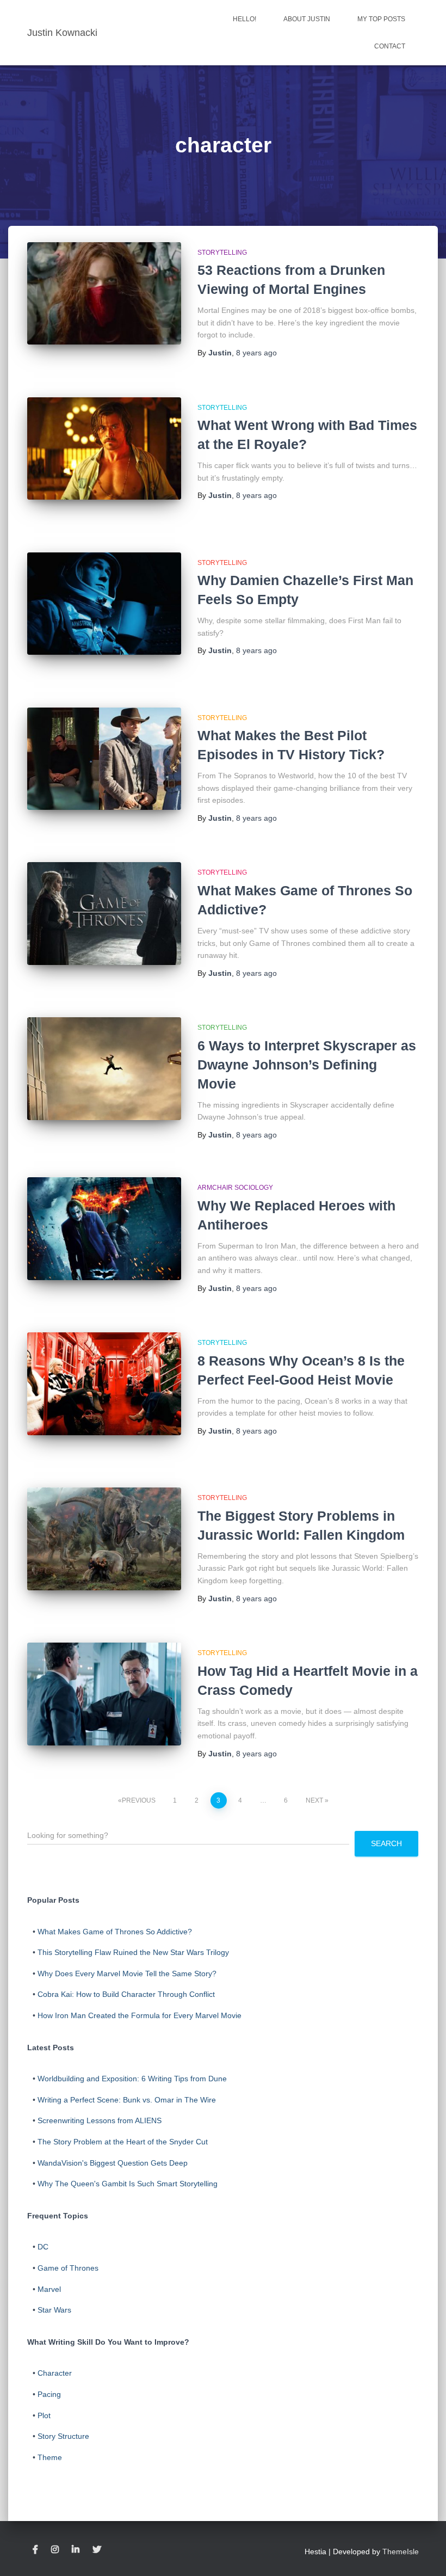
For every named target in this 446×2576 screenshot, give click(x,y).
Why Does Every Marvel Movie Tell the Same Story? (127, 1974)
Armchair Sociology (235, 1188)
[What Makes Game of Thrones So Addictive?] (104, 913)
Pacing (49, 2394)
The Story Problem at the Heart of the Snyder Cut (123, 2142)
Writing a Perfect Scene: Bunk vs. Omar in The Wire (127, 2100)
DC (43, 2247)
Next (314, 1800)
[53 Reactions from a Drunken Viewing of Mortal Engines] (104, 293)
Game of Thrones (68, 2268)
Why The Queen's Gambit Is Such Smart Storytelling (128, 2184)
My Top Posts (381, 19)
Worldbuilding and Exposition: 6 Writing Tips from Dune (132, 2079)
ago (256, 353)
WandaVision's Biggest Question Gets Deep (113, 2163)
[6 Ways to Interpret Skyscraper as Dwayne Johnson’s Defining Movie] (104, 1068)
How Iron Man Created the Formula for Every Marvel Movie (140, 2015)
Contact (390, 46)
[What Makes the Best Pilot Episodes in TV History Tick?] (104, 759)
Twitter (97, 2550)
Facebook (35, 2550)
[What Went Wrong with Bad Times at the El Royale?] (104, 448)
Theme (50, 2457)
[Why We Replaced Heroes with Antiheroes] (104, 1228)
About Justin (307, 19)
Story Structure (63, 2436)
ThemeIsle (401, 2552)
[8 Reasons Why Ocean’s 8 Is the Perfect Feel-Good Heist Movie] (104, 1384)
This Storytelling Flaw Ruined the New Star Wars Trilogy (133, 1952)
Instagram (55, 2550)
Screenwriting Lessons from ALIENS (100, 2120)
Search (386, 1843)
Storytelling (222, 253)
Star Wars (54, 2310)
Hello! (244, 19)
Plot (44, 2415)
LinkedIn (76, 2550)
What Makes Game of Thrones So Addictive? (115, 1932)
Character (55, 2373)
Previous (139, 1800)
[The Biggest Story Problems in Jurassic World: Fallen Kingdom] (104, 1539)
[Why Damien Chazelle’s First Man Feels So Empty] (104, 604)
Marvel (49, 2289)
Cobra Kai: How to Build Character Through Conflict (126, 1994)
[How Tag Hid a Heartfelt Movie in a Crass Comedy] (104, 1694)
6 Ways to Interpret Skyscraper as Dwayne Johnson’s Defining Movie (307, 1065)
